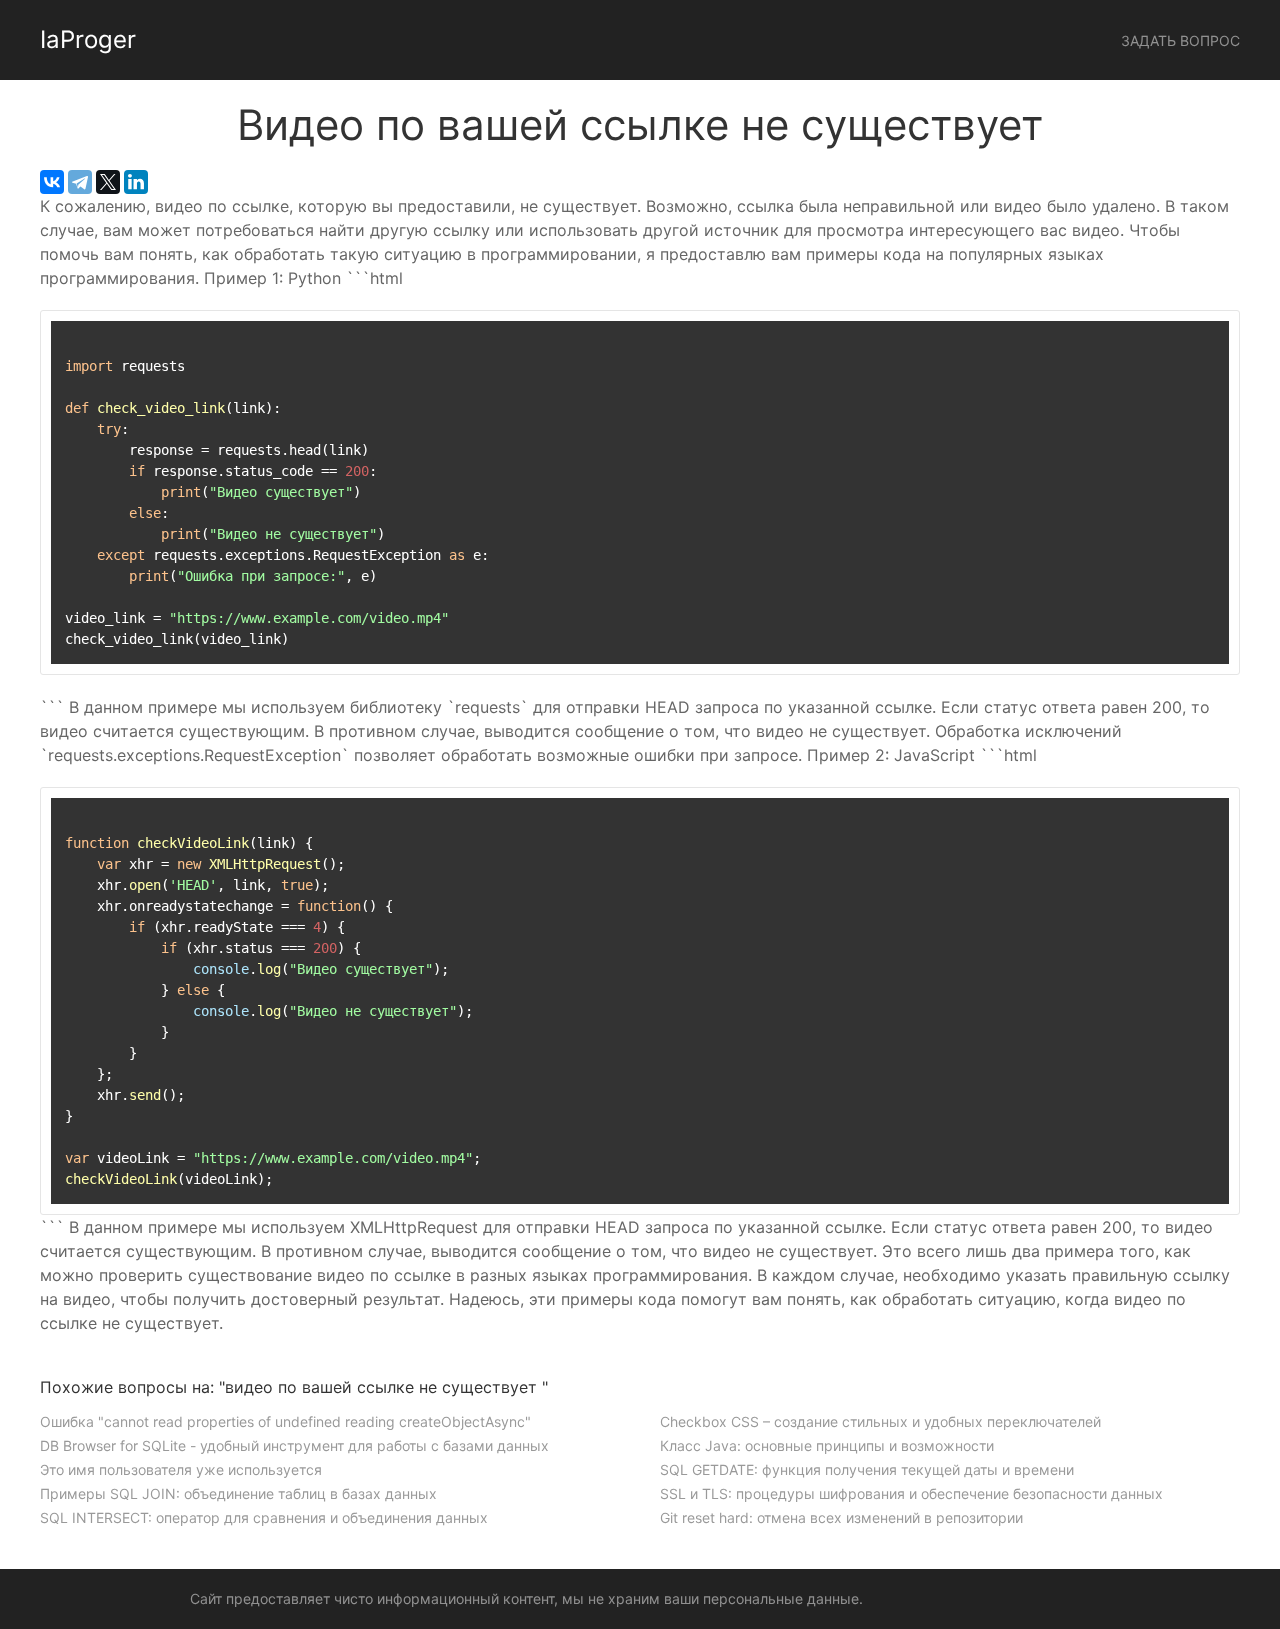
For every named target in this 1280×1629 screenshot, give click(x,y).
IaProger (88, 39)
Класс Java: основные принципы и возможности (827, 1445)
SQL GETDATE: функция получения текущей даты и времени (867, 1469)
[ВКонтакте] (52, 182)
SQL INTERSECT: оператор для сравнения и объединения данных (264, 1517)
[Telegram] (80, 182)
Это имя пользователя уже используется (181, 1469)
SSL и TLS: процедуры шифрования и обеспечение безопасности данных (911, 1493)
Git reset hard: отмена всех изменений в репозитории (841, 1517)
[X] (108, 182)
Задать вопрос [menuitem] (1180, 40)
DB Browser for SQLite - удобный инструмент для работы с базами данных (294, 1445)
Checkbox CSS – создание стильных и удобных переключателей (880, 1421)
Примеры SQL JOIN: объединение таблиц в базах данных (238, 1493)
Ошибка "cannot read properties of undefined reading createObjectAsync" (285, 1421)
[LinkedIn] (136, 182)
